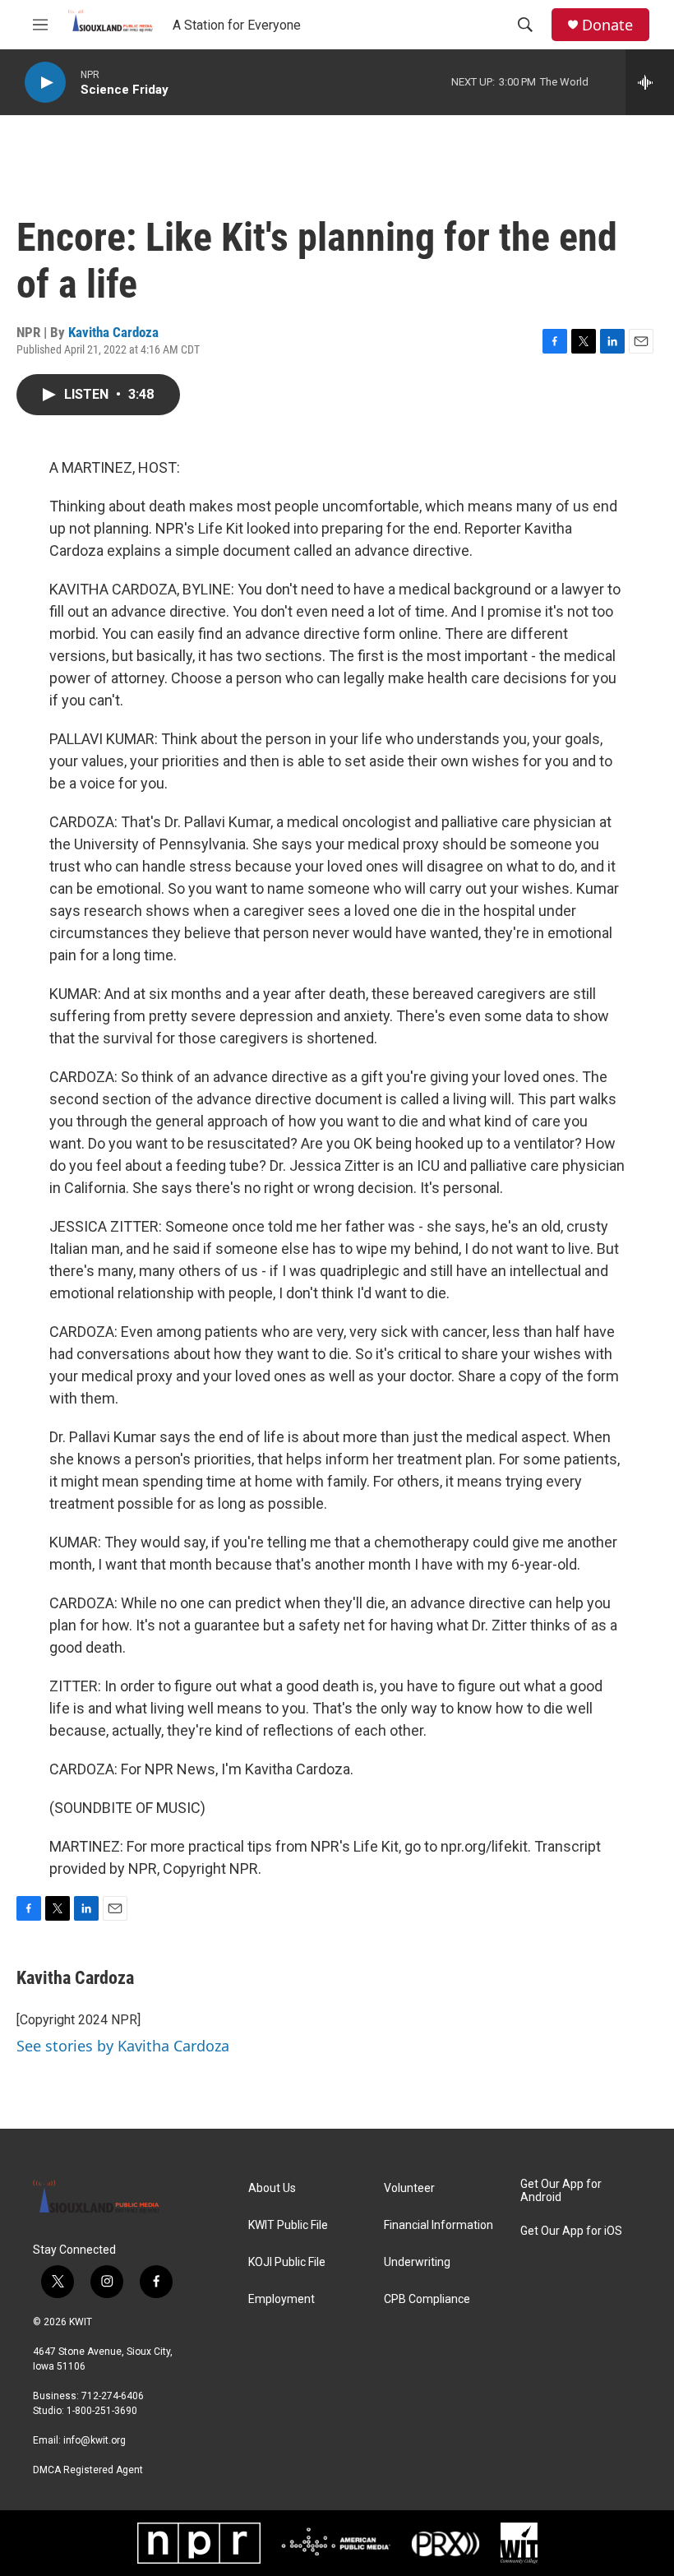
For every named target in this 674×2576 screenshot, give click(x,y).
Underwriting (417, 2262)
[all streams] (650, 82)
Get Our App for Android (561, 2191)
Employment (282, 2299)
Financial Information (439, 2225)
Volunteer (409, 2188)
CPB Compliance (427, 2299)
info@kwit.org (95, 2440)
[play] (45, 83)
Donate (607, 25)
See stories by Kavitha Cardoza (123, 2046)
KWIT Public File (288, 2225)
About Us (272, 2188)
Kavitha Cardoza (113, 332)
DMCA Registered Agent (88, 2470)
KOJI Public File (287, 2262)
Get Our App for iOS (571, 2231)
